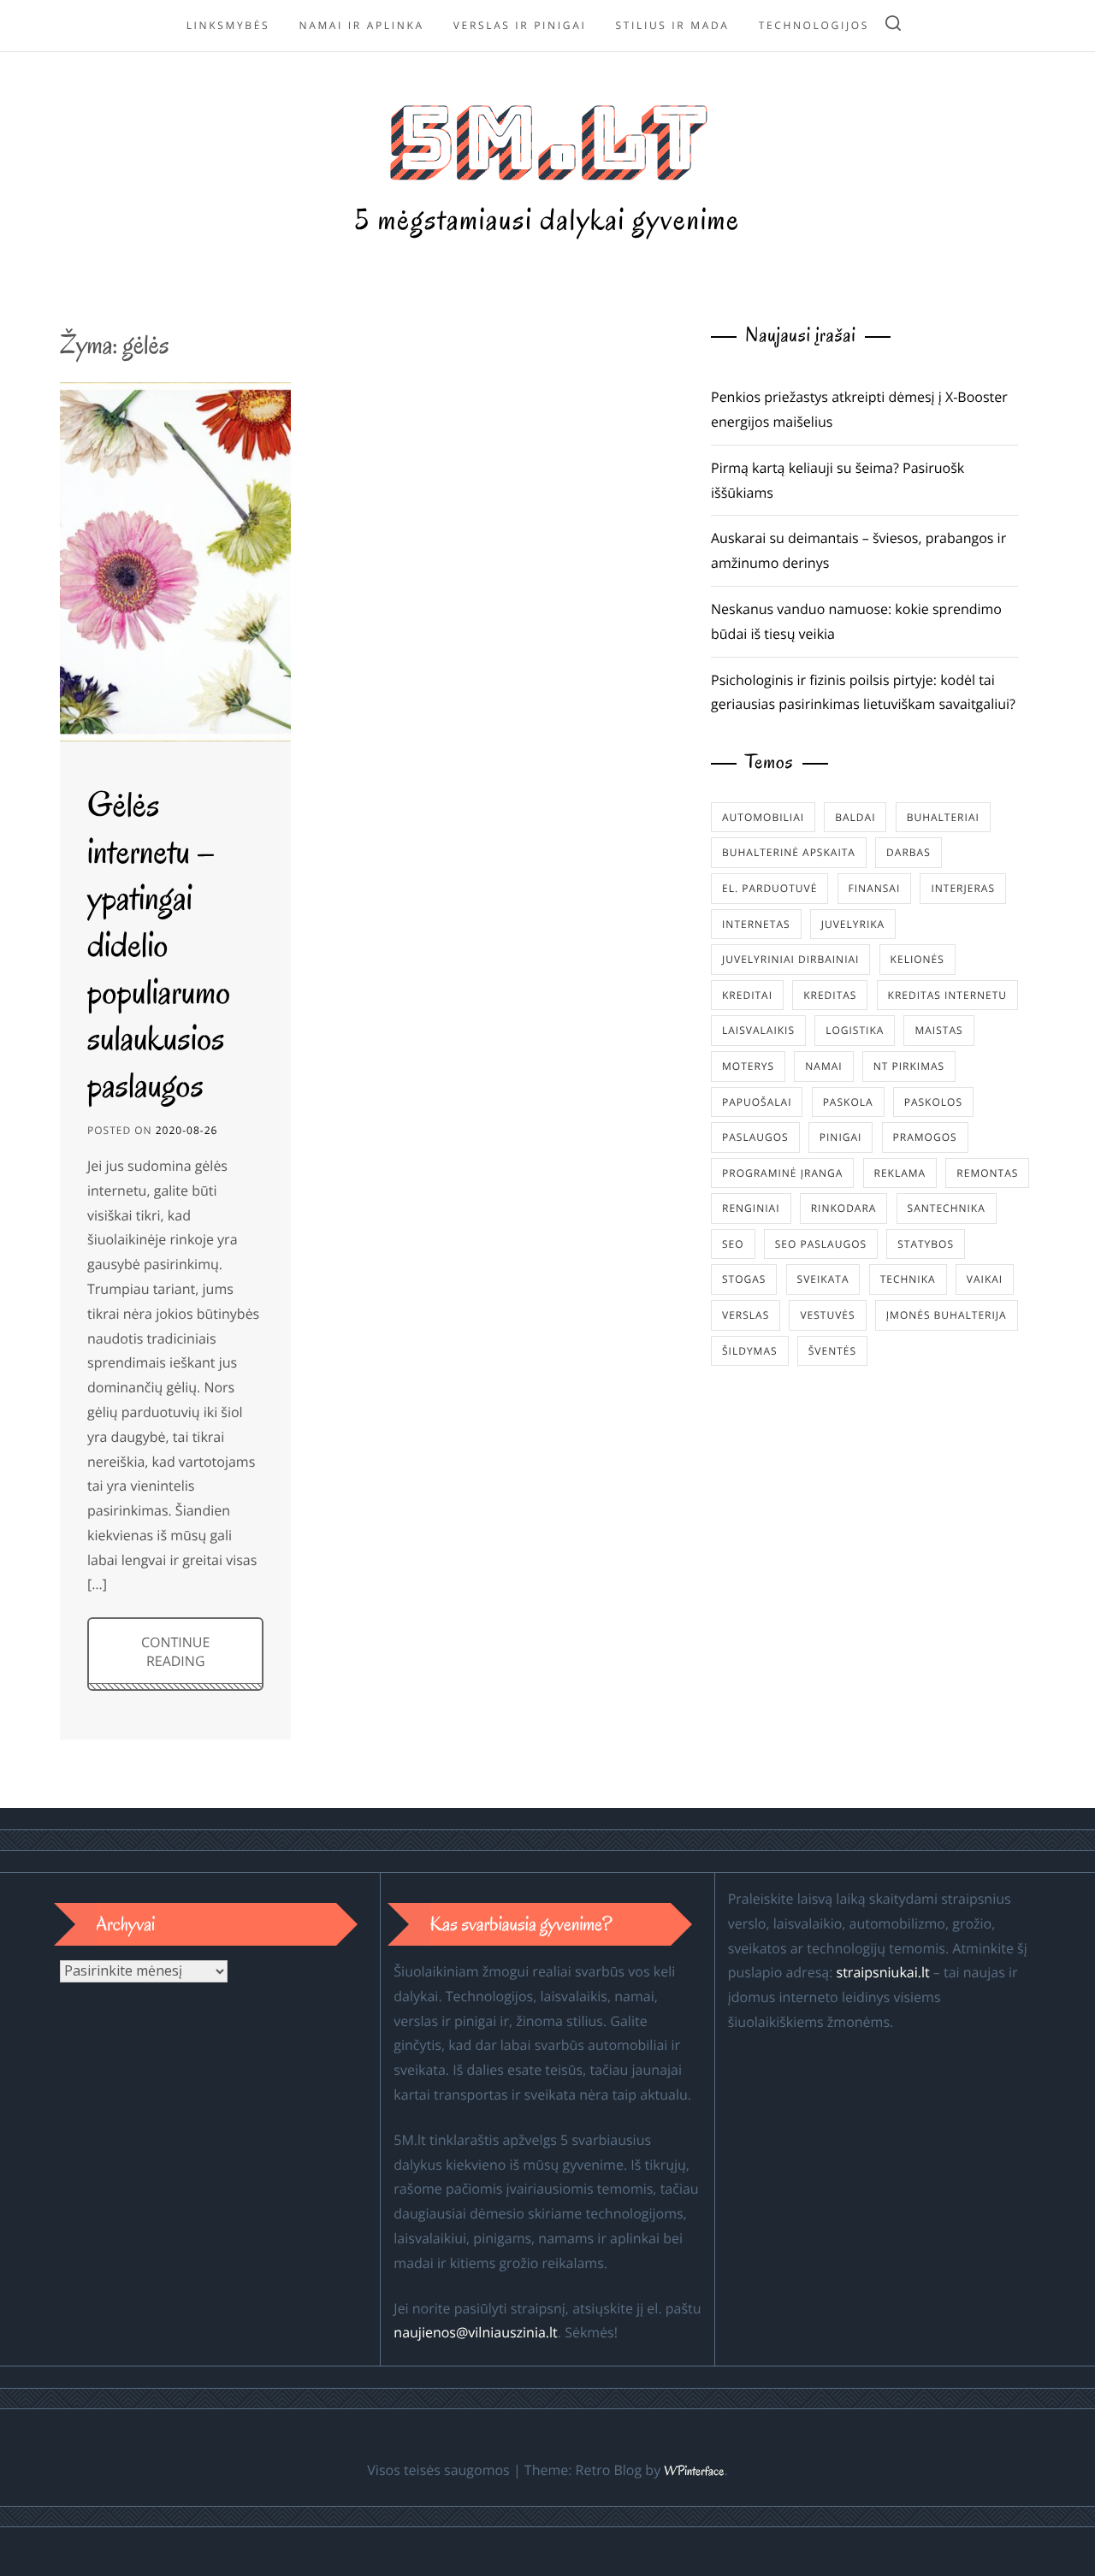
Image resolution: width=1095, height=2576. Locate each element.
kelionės (917, 959)
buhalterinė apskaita (789, 852)
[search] (893, 26)
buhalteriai (943, 817)
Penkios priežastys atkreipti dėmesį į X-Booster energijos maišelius (859, 409)
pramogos (925, 1137)
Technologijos (814, 25)
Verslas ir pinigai (520, 25)
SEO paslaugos (821, 1244)
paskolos (933, 1102)
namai (823, 1066)
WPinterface (694, 2472)
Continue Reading (175, 1651)
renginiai (751, 1208)
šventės (832, 1351)
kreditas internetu (948, 995)
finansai (875, 888)
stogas (744, 1279)
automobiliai (763, 817)
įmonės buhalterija (947, 1315)
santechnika (947, 1208)
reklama (900, 1173)
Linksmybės (228, 25)
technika (908, 1279)
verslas (746, 1315)
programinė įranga (782, 1173)
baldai (855, 817)
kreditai (747, 995)
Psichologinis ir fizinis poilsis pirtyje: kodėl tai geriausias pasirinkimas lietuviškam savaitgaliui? (863, 692)
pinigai (841, 1137)
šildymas (750, 1351)
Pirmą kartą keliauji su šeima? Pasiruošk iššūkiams (838, 480)
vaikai (985, 1279)
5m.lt (547, 138)
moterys (748, 1066)
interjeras (963, 888)
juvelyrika (853, 924)
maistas (938, 1030)
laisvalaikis (758, 1030)
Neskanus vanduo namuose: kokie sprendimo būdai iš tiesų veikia (856, 621)
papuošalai (757, 1102)
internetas (756, 924)
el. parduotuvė (769, 888)
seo (733, 1244)
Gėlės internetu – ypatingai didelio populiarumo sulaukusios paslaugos (159, 945)
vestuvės (827, 1315)
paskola (848, 1102)
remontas (987, 1173)
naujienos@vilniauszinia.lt (475, 2332)
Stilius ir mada (673, 25)
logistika (855, 1030)
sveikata (823, 1279)
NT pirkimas (909, 1066)
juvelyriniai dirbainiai (790, 959)
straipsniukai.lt (883, 1972)
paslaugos (755, 1137)
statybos (926, 1244)
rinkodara (844, 1208)
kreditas (830, 995)
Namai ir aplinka (361, 25)
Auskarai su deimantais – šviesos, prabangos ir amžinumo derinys (858, 550)
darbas (909, 852)
